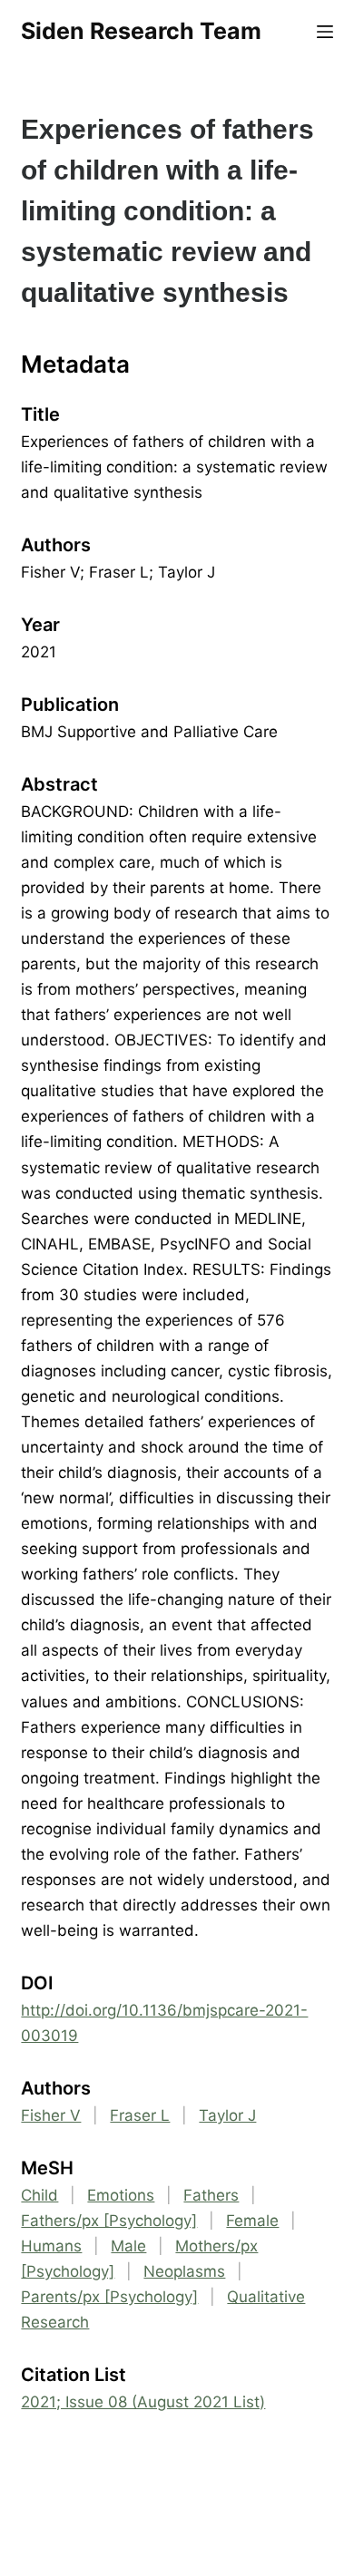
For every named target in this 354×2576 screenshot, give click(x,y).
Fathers (211, 2195)
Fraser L (140, 2115)
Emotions (121, 2195)
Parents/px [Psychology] (109, 2297)
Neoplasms (184, 2271)
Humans (51, 2246)
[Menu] (325, 32)
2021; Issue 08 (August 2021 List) (143, 2402)
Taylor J (227, 2115)
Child (39, 2195)
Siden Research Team (141, 31)
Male (128, 2246)
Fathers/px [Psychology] (109, 2221)
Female (252, 2221)
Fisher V (51, 2115)
